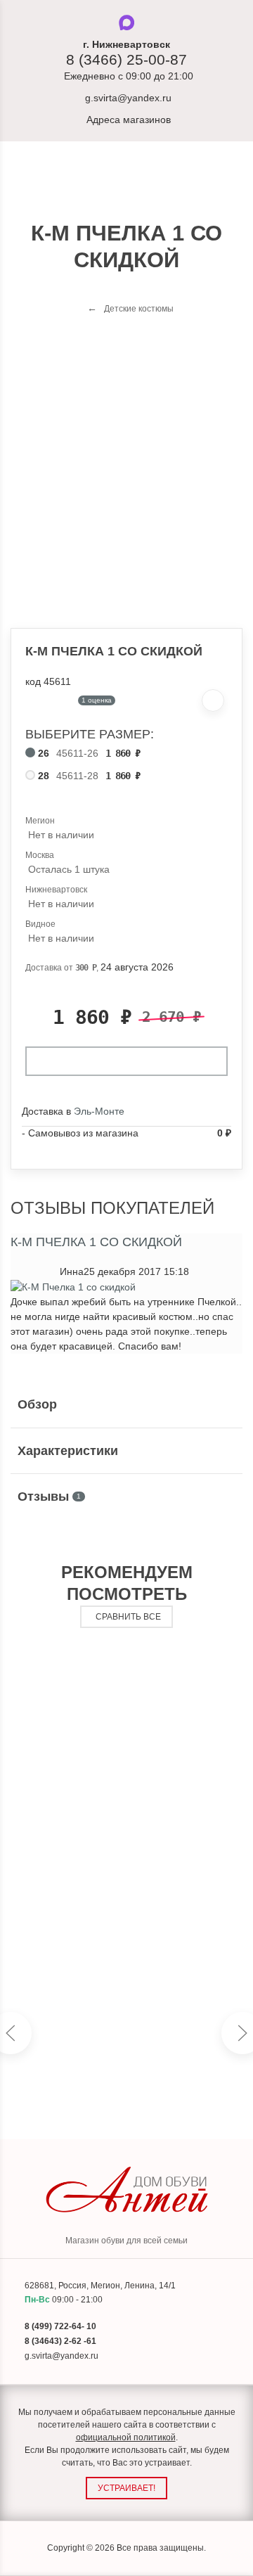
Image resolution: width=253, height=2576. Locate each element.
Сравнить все (128, 1617)
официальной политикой (126, 2437)
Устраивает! (126, 2488)
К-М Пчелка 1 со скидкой (96, 1242)
